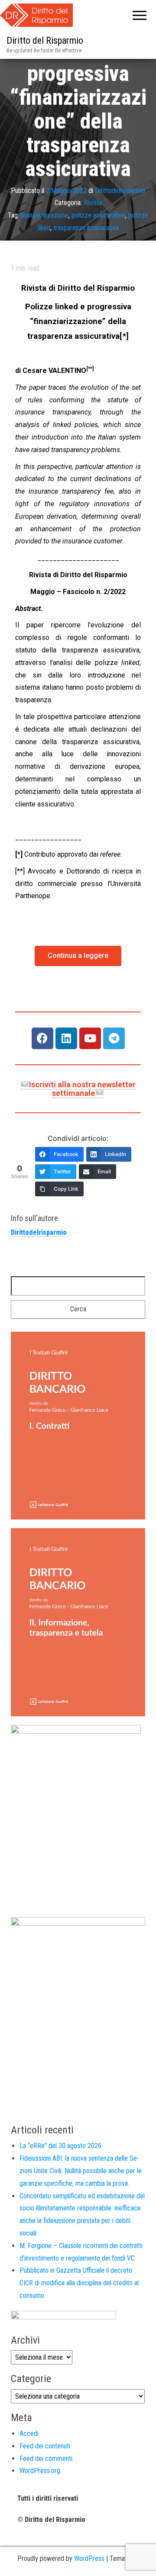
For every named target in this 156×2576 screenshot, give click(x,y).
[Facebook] (42, 1038)
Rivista (93, 203)
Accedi (29, 2433)
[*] (124, 336)
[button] (78, 956)
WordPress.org (40, 2471)
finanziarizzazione (44, 215)
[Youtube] (90, 1038)
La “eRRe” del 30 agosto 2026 (60, 2146)
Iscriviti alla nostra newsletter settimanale (82, 1089)
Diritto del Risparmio (45, 40)
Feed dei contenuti (45, 2446)
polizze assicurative (98, 215)
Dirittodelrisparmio (120, 190)
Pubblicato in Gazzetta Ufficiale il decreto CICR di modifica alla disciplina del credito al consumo (79, 2283)
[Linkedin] (66, 1038)
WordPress (89, 2558)
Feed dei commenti (46, 2459)
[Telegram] (114, 1038)
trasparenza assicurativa (86, 228)
